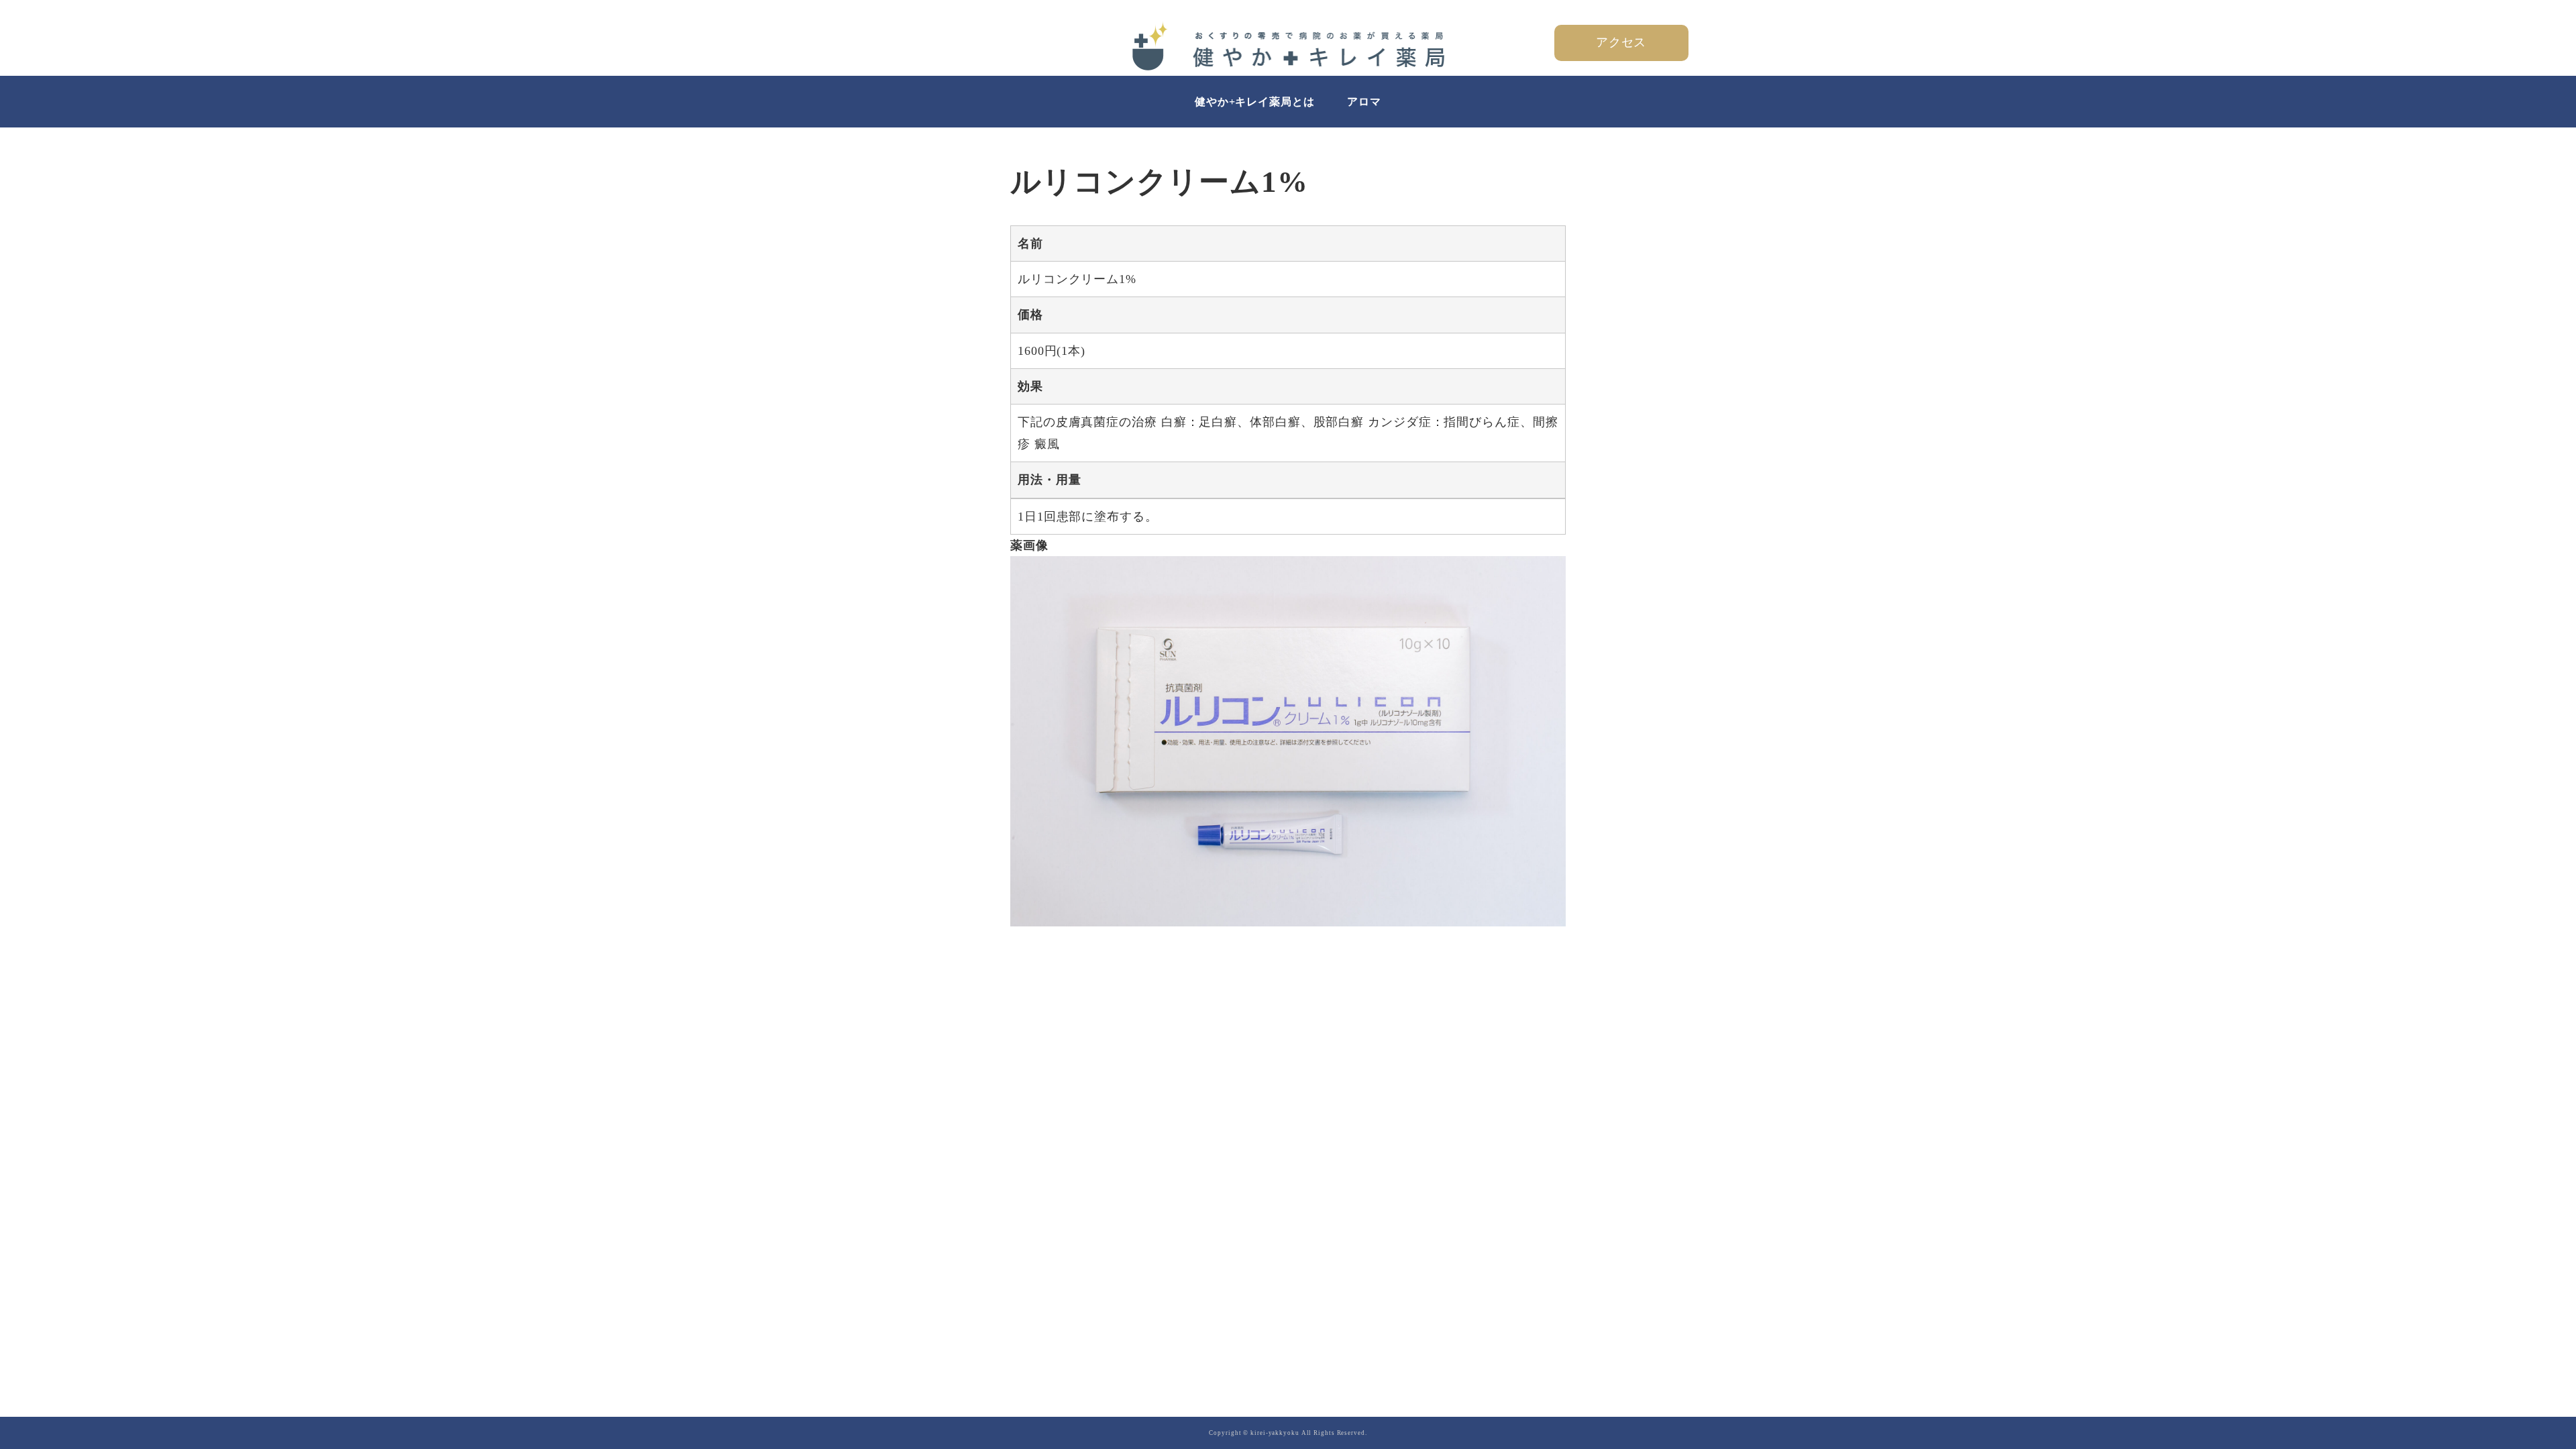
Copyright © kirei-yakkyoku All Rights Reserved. (1288, 1433)
